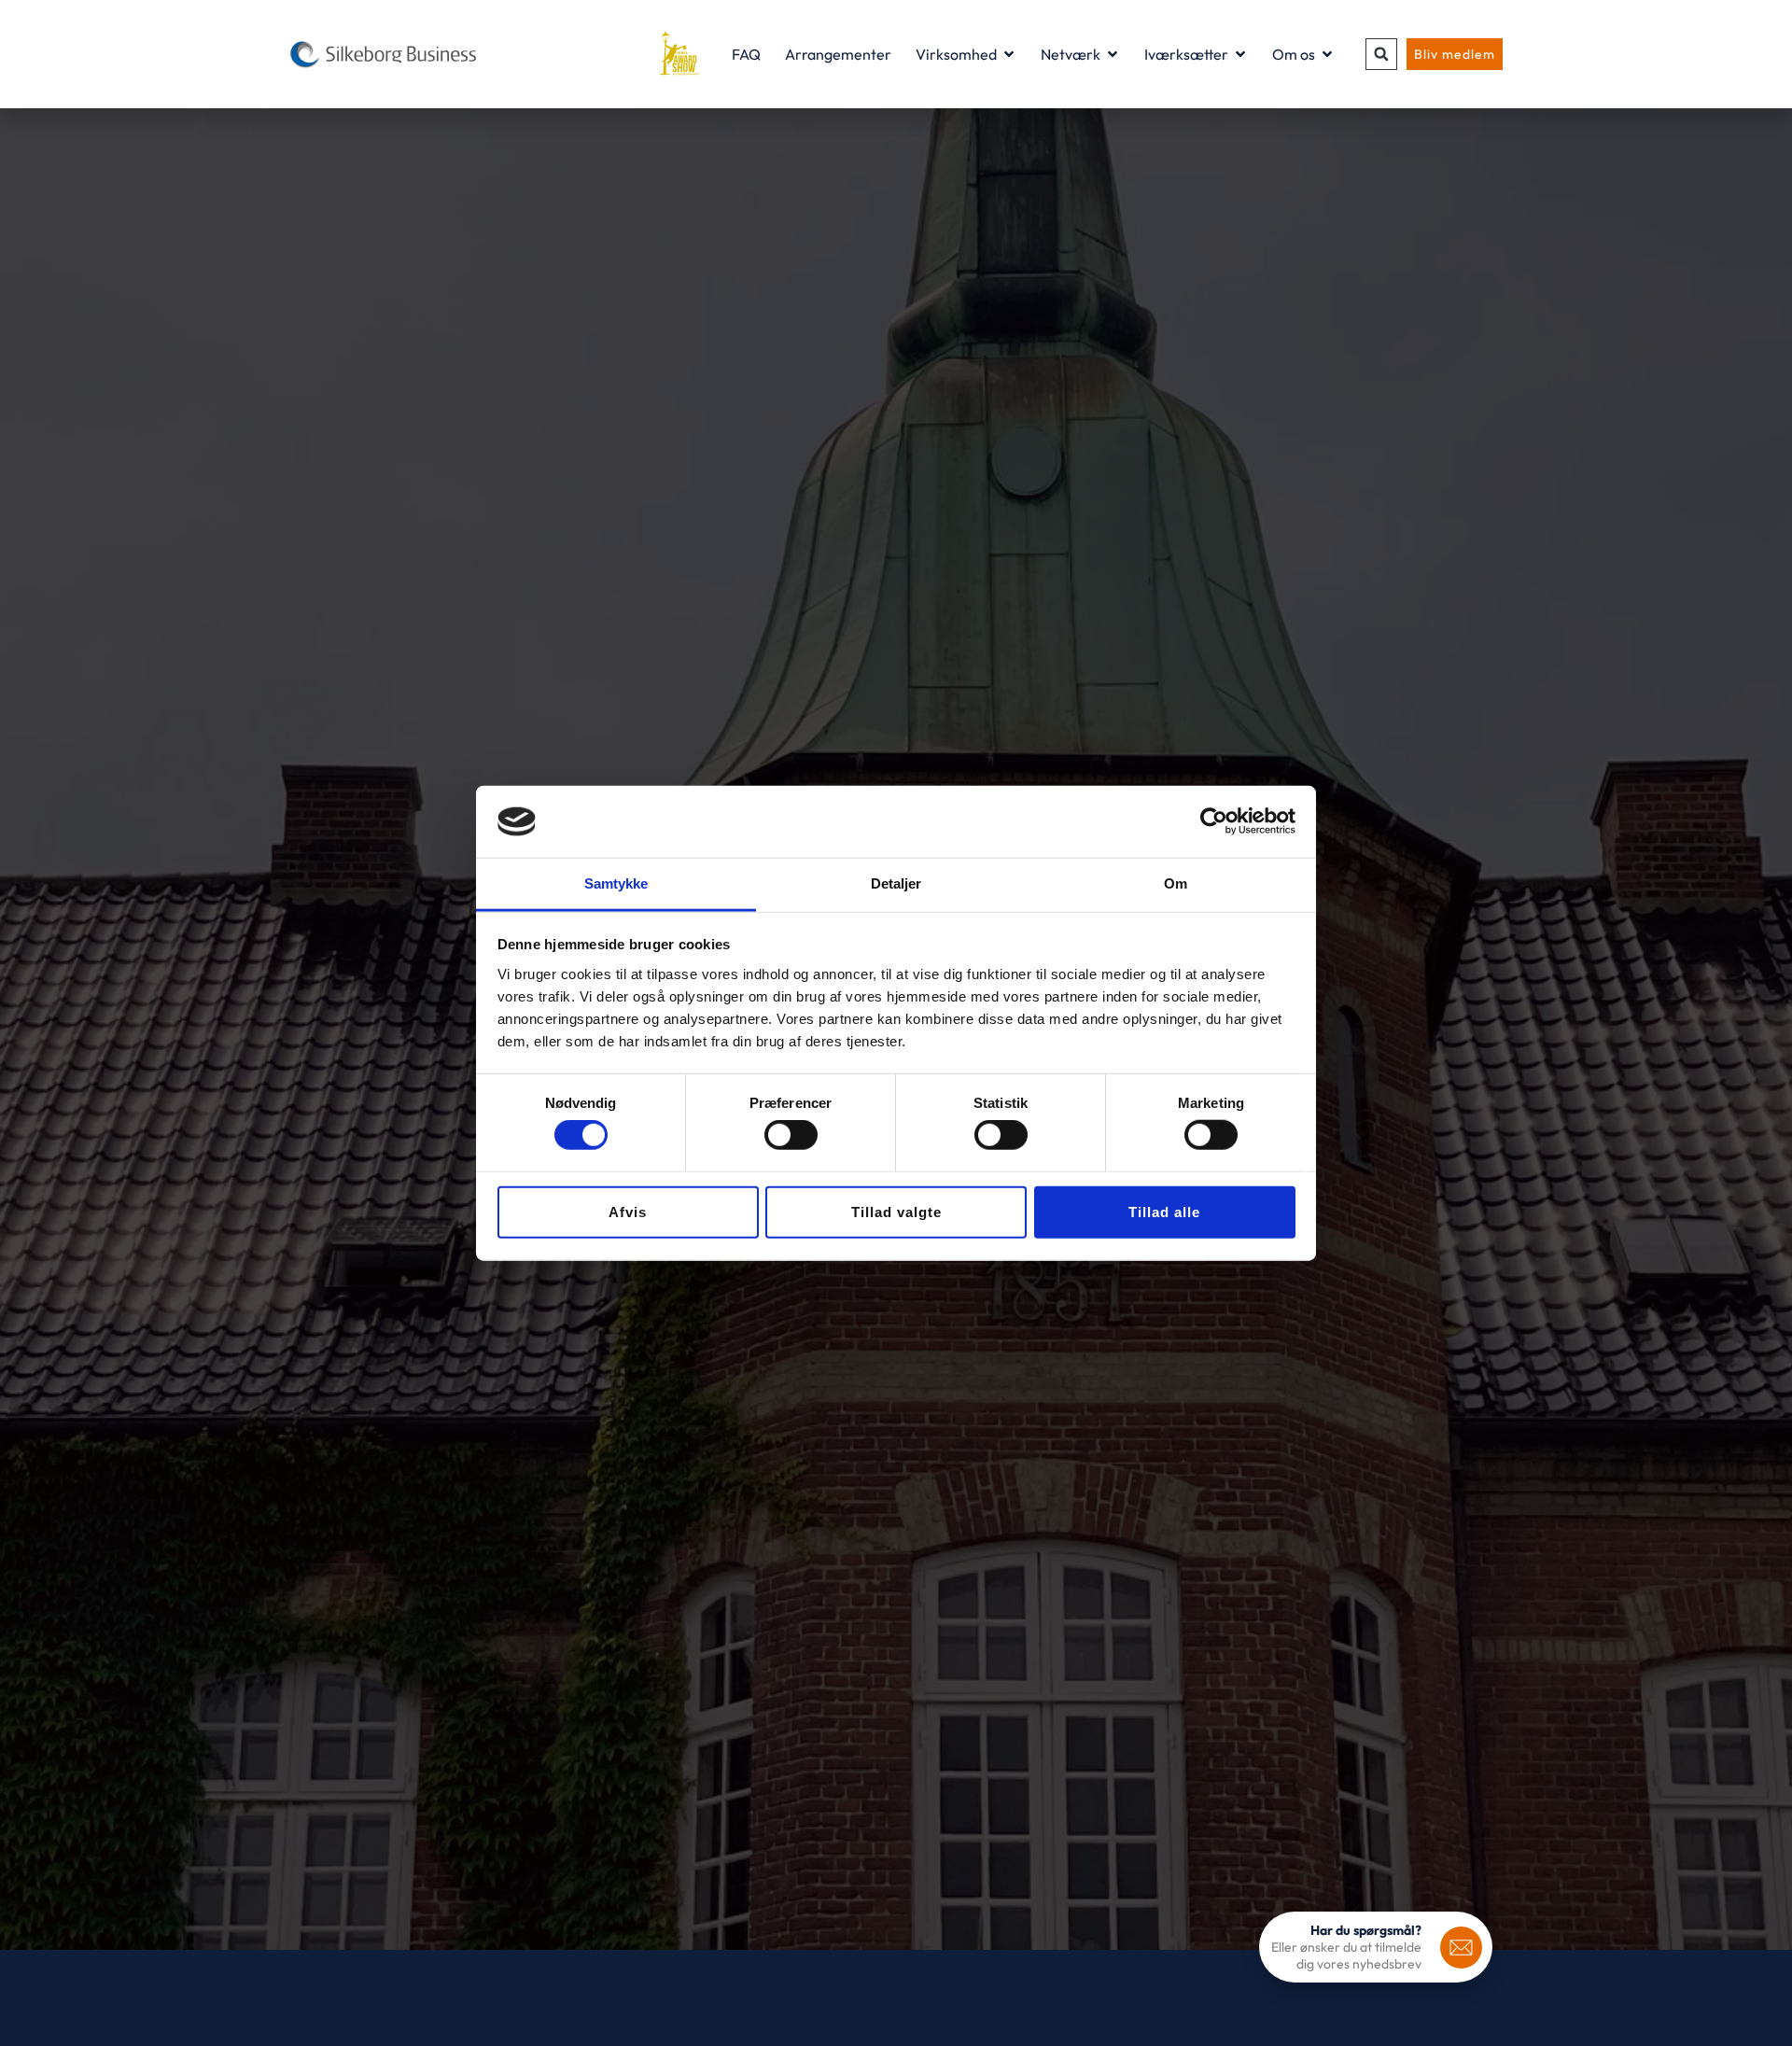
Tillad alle (1164, 1211)
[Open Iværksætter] (1240, 54)
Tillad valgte (896, 1211)
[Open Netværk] (1113, 54)
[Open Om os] (1327, 54)
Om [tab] (1176, 883)
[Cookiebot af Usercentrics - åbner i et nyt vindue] (1214, 821)
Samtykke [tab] (616, 883)
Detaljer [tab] (896, 883)
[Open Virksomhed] (1009, 54)
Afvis (628, 1211)
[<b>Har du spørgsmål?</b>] (1461, 1948)
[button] (1381, 54)
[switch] (791, 1135)
